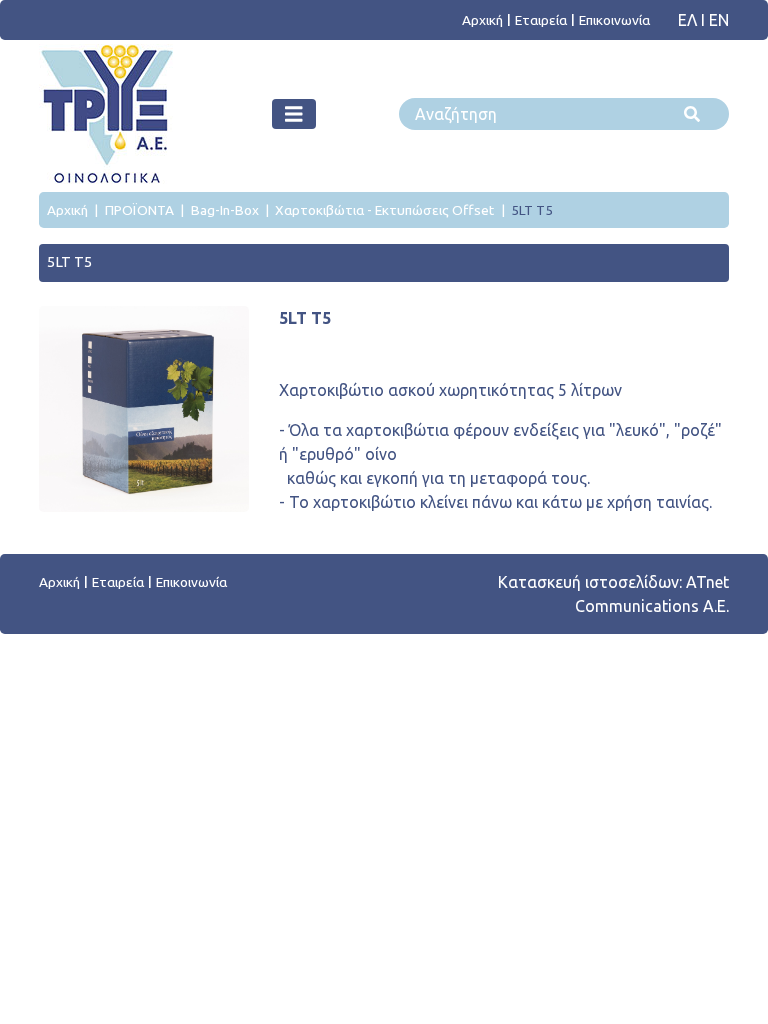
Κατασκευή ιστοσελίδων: (590, 582)
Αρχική (482, 20)
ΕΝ (719, 20)
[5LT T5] (144, 409)
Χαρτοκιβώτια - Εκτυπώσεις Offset (384, 210)
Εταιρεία (541, 20)
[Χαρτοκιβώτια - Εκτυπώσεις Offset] (294, 114)
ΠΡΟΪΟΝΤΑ (139, 210)
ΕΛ (689, 20)
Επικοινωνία (614, 20)
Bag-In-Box (225, 210)
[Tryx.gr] (106, 114)
